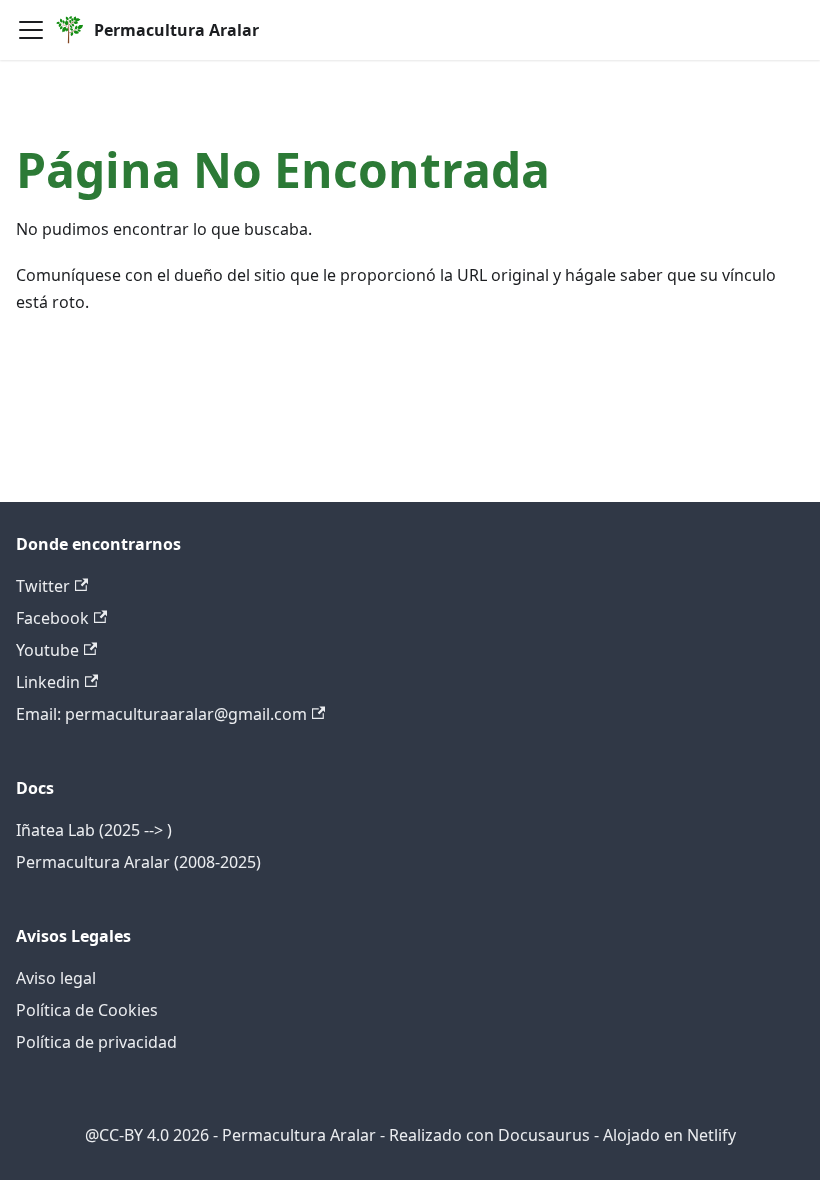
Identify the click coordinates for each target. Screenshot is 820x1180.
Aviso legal (56, 978)
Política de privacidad (96, 1042)
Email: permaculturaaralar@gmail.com (161, 714)
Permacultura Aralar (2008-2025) (138, 862)
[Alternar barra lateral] (31, 30)
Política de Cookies (87, 1010)
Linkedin (48, 682)
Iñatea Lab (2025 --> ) (94, 830)
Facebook (52, 618)
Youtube (47, 650)
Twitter (43, 586)
